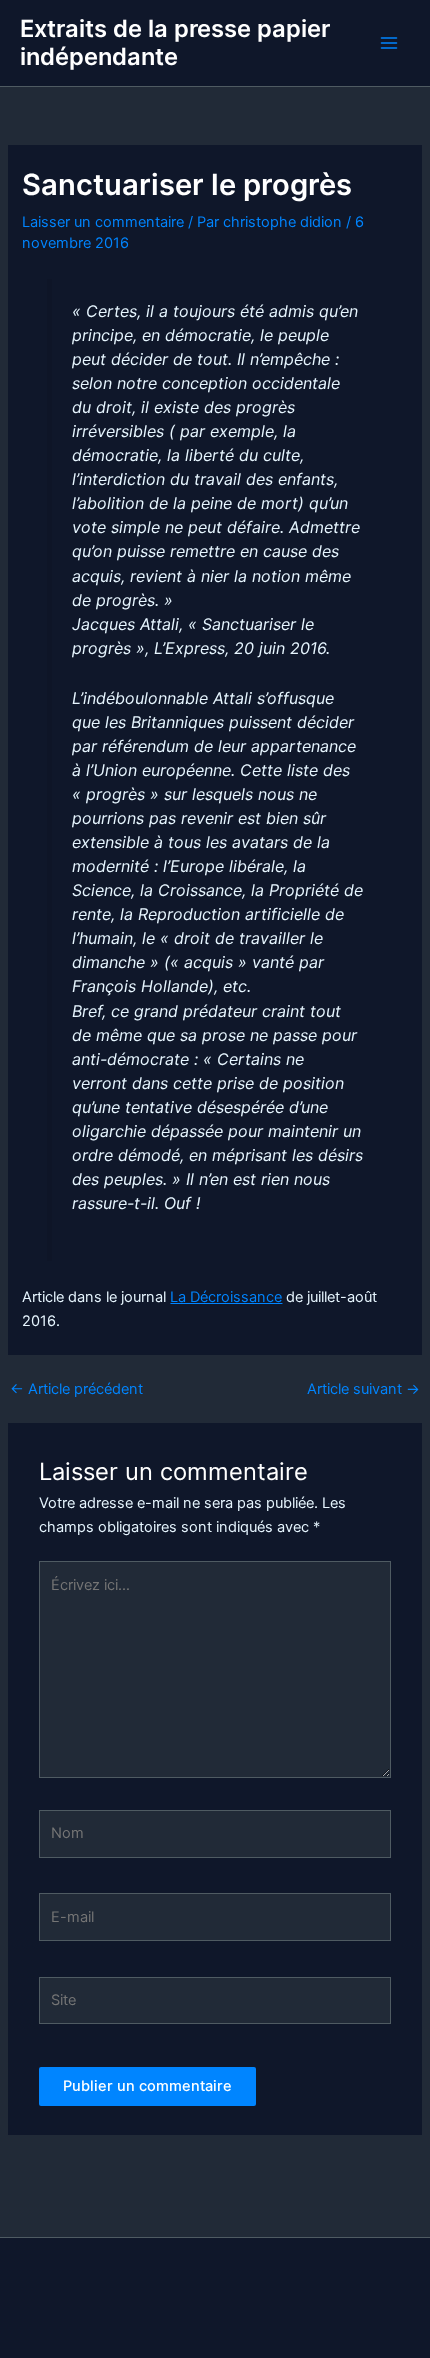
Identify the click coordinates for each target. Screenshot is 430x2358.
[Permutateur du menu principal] (389, 43)
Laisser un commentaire (103, 222)
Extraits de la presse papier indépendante (175, 42)
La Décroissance (226, 1297)
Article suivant (363, 1389)
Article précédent (76, 1389)
